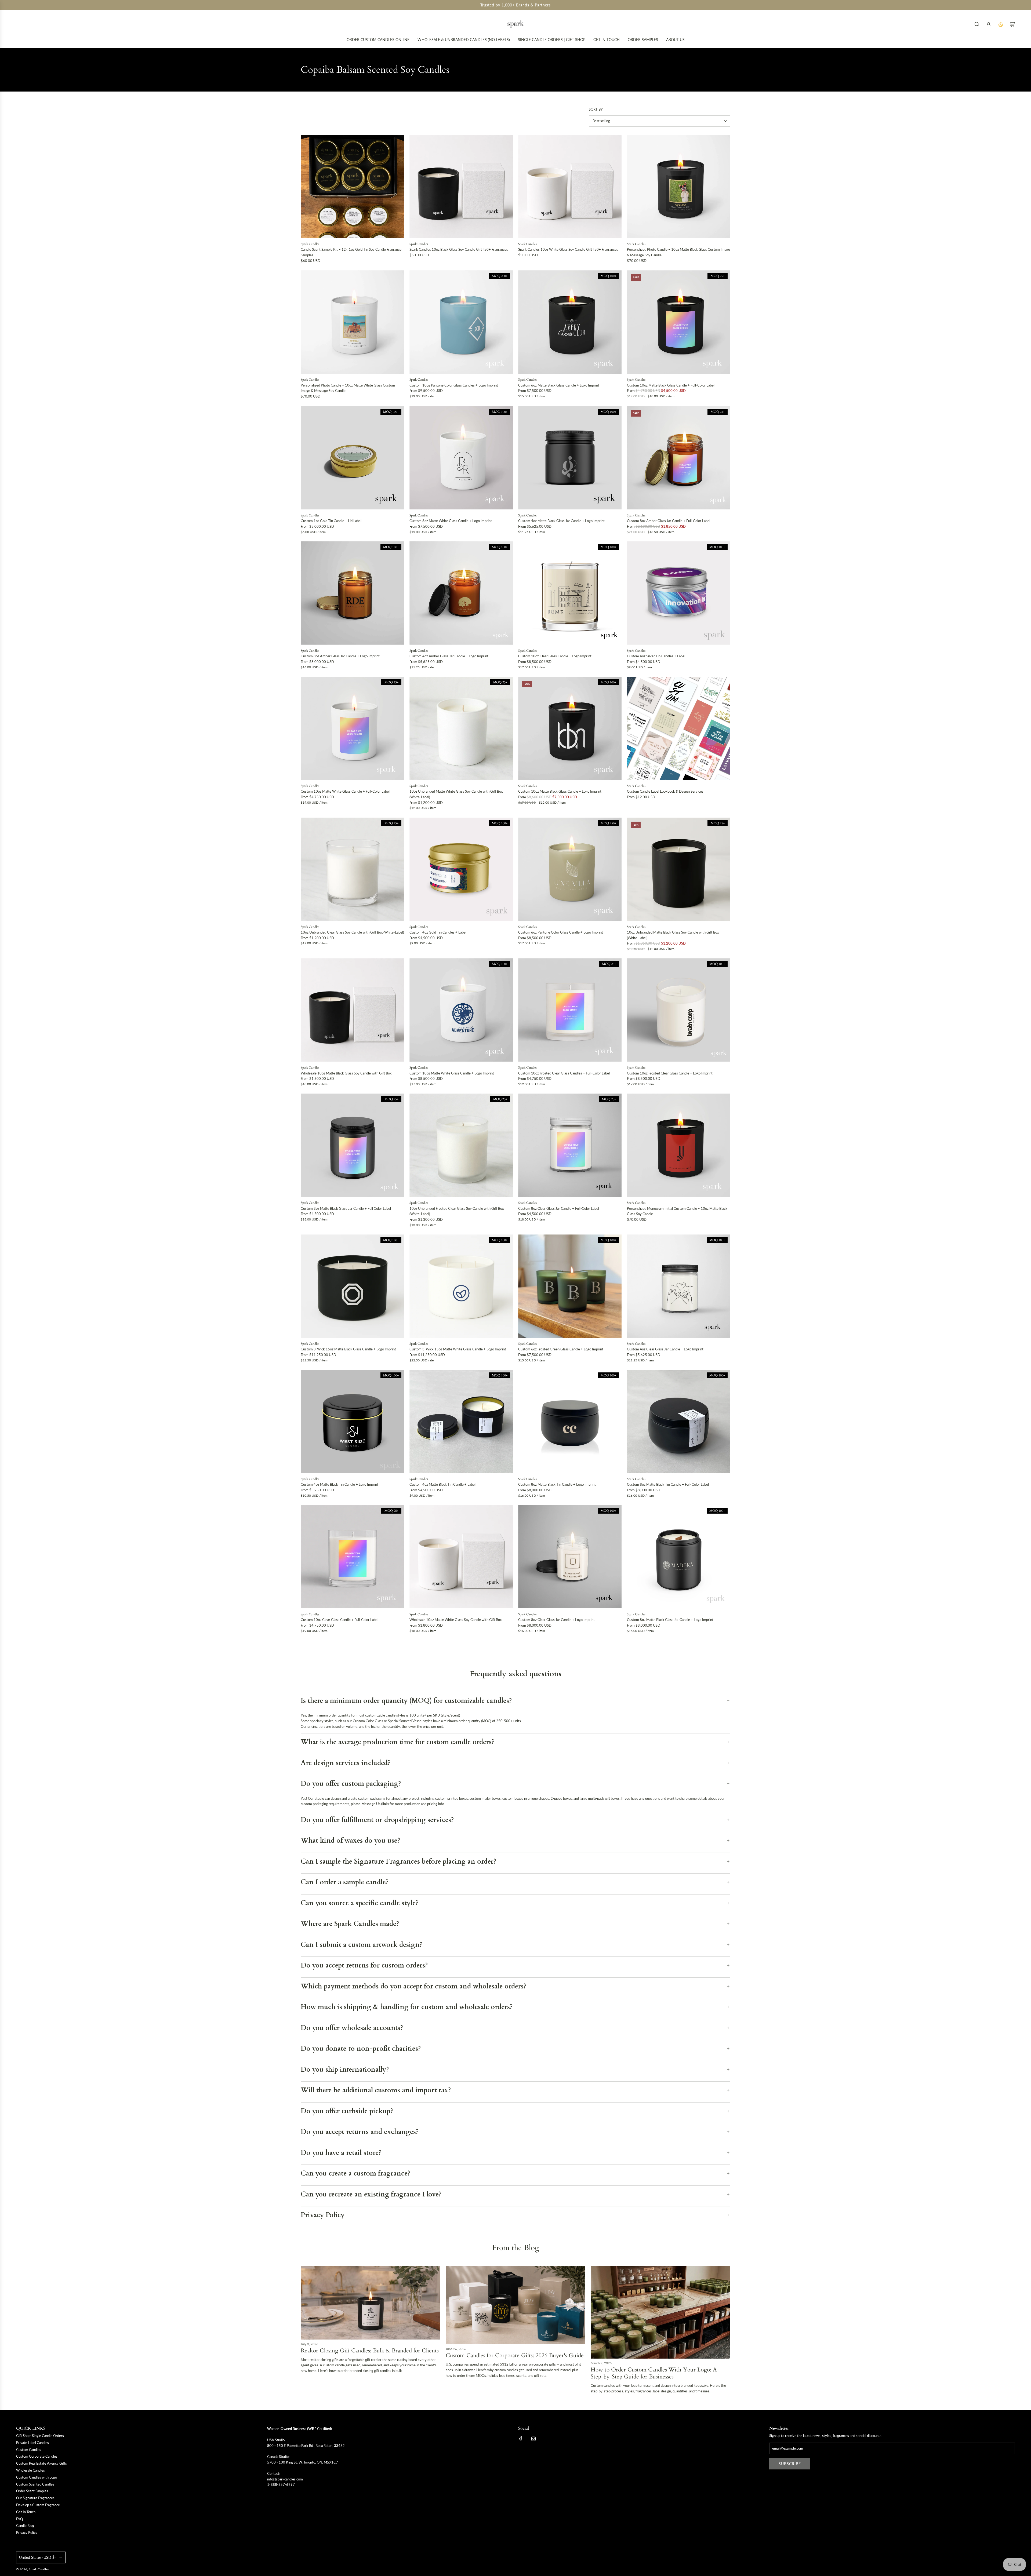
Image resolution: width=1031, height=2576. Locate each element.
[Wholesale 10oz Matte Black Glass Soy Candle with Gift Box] (352, 1010)
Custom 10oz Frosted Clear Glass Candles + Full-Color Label (564, 1073)
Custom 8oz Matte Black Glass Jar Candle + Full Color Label (346, 1208)
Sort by (596, 109)
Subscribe (790, 2464)
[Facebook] (521, 2439)
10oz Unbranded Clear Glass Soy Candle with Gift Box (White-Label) (352, 932)
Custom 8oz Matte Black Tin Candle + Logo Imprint (557, 1484)
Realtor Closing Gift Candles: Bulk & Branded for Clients (370, 2351)
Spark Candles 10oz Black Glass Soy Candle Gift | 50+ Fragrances (459, 249)
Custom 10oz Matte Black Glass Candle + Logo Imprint (560, 791)
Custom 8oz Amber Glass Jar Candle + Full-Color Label (669, 521)
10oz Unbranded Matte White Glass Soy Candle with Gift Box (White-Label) (456, 794)
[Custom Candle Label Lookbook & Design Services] (679, 728)
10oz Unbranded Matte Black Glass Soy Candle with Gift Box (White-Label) (673, 935)
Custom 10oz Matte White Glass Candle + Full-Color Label (345, 791)
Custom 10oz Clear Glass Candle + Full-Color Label (340, 1620)
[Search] (977, 24)
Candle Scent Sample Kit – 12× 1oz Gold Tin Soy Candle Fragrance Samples (351, 252)
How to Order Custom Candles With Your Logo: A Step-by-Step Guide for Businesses (654, 2373)
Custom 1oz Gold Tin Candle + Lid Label (331, 521)
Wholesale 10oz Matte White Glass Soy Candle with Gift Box (455, 1620)
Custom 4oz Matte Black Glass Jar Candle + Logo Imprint (561, 521)
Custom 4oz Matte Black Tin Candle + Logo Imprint (340, 1484)
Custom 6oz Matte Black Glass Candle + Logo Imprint (559, 385)
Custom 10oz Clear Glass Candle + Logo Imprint (555, 656)
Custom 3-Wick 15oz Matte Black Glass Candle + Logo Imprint (348, 1349)
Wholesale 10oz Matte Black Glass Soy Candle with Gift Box (346, 1073)
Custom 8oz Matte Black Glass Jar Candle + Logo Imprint (670, 1620)
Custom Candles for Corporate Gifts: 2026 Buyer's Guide (515, 2355)
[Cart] (1012, 24)
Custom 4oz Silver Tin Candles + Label (656, 656)
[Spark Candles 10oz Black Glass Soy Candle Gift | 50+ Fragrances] (461, 186)
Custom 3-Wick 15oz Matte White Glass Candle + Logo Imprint (458, 1349)
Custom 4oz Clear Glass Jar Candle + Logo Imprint (665, 1349)
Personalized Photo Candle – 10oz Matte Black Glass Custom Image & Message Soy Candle (678, 252)
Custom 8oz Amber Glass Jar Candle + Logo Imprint (340, 656)
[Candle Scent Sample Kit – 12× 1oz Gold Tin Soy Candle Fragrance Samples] (352, 186)
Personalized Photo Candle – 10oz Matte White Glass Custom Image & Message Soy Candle (348, 388)
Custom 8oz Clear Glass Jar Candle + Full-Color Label (559, 1208)
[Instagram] (533, 2439)
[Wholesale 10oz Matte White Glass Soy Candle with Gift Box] (461, 1557)
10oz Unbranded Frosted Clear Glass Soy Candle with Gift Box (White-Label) (457, 1211)
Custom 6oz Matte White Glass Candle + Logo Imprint (451, 521)
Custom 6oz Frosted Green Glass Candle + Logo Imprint (561, 1349)
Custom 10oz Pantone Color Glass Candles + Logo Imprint (454, 385)
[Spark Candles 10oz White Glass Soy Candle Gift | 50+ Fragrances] (570, 186)
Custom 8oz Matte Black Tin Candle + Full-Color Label (668, 1484)
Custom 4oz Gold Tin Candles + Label (438, 932)
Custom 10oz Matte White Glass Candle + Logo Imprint (452, 1073)
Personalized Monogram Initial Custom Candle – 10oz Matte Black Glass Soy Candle (677, 1211)
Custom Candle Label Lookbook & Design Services (665, 791)
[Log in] (989, 24)
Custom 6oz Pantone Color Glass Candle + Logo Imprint (561, 932)
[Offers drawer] (1000, 24)
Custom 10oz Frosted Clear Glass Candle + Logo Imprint (670, 1073)
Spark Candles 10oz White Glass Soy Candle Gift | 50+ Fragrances (568, 249)
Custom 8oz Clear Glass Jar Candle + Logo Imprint (556, 1620)
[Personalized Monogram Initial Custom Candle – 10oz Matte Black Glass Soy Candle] (679, 1145)
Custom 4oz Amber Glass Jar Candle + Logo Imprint (449, 656)
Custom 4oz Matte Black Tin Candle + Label (442, 1484)
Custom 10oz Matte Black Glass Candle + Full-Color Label (671, 385)
